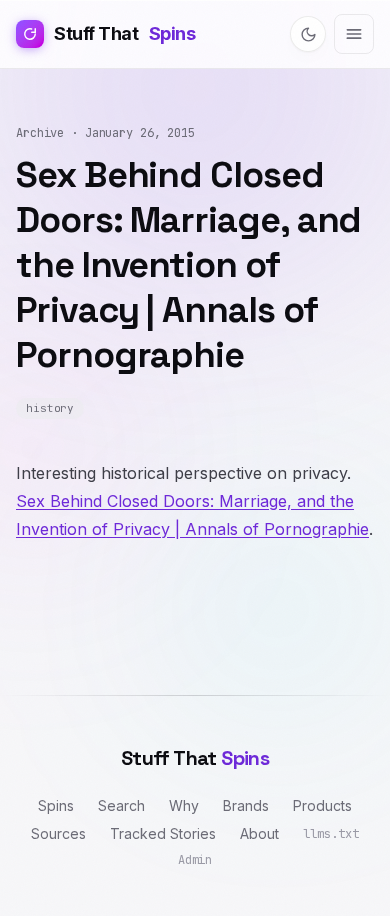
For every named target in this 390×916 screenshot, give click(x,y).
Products (322, 805)
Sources (58, 833)
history (50, 408)
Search (121, 805)
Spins (56, 805)
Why (184, 805)
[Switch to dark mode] (308, 34)
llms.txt (330, 834)
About (259, 833)
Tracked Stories (163, 833)
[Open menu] (354, 34)
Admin (195, 860)
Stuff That (124, 33)
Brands (246, 805)
